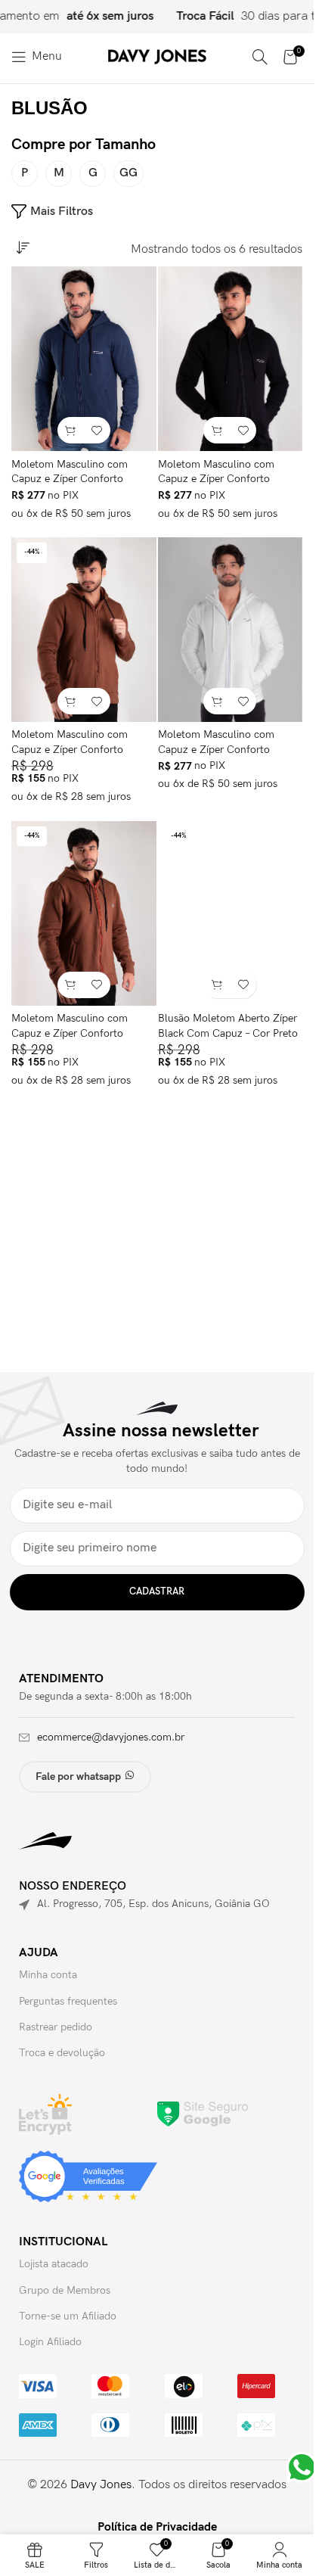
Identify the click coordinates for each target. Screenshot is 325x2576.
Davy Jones (101, 2485)
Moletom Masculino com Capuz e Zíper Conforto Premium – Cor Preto (216, 479)
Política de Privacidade (157, 2527)
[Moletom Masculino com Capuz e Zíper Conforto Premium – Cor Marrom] (84, 630)
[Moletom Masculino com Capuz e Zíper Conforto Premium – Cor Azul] (84, 359)
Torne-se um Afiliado (68, 2316)
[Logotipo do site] (157, 56)
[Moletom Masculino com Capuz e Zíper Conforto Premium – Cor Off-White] (231, 630)
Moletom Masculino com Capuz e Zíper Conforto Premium (70, 1033)
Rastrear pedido (56, 2027)
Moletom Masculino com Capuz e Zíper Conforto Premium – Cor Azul (70, 479)
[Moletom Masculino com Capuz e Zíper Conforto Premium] (84, 913)
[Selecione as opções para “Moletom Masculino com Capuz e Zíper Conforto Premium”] (71, 985)
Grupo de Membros (65, 2290)
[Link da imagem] (203, 2114)
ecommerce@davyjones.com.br (111, 1737)
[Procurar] (260, 57)
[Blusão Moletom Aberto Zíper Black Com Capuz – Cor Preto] (231, 913)
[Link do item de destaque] (232, 17)
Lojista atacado (54, 2264)
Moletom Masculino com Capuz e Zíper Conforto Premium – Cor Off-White (217, 749)
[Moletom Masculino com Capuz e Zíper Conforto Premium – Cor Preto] (231, 359)
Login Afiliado (50, 2342)
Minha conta (48, 1975)
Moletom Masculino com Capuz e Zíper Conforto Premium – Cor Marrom (70, 749)
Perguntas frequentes (68, 2001)
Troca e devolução (62, 2053)
